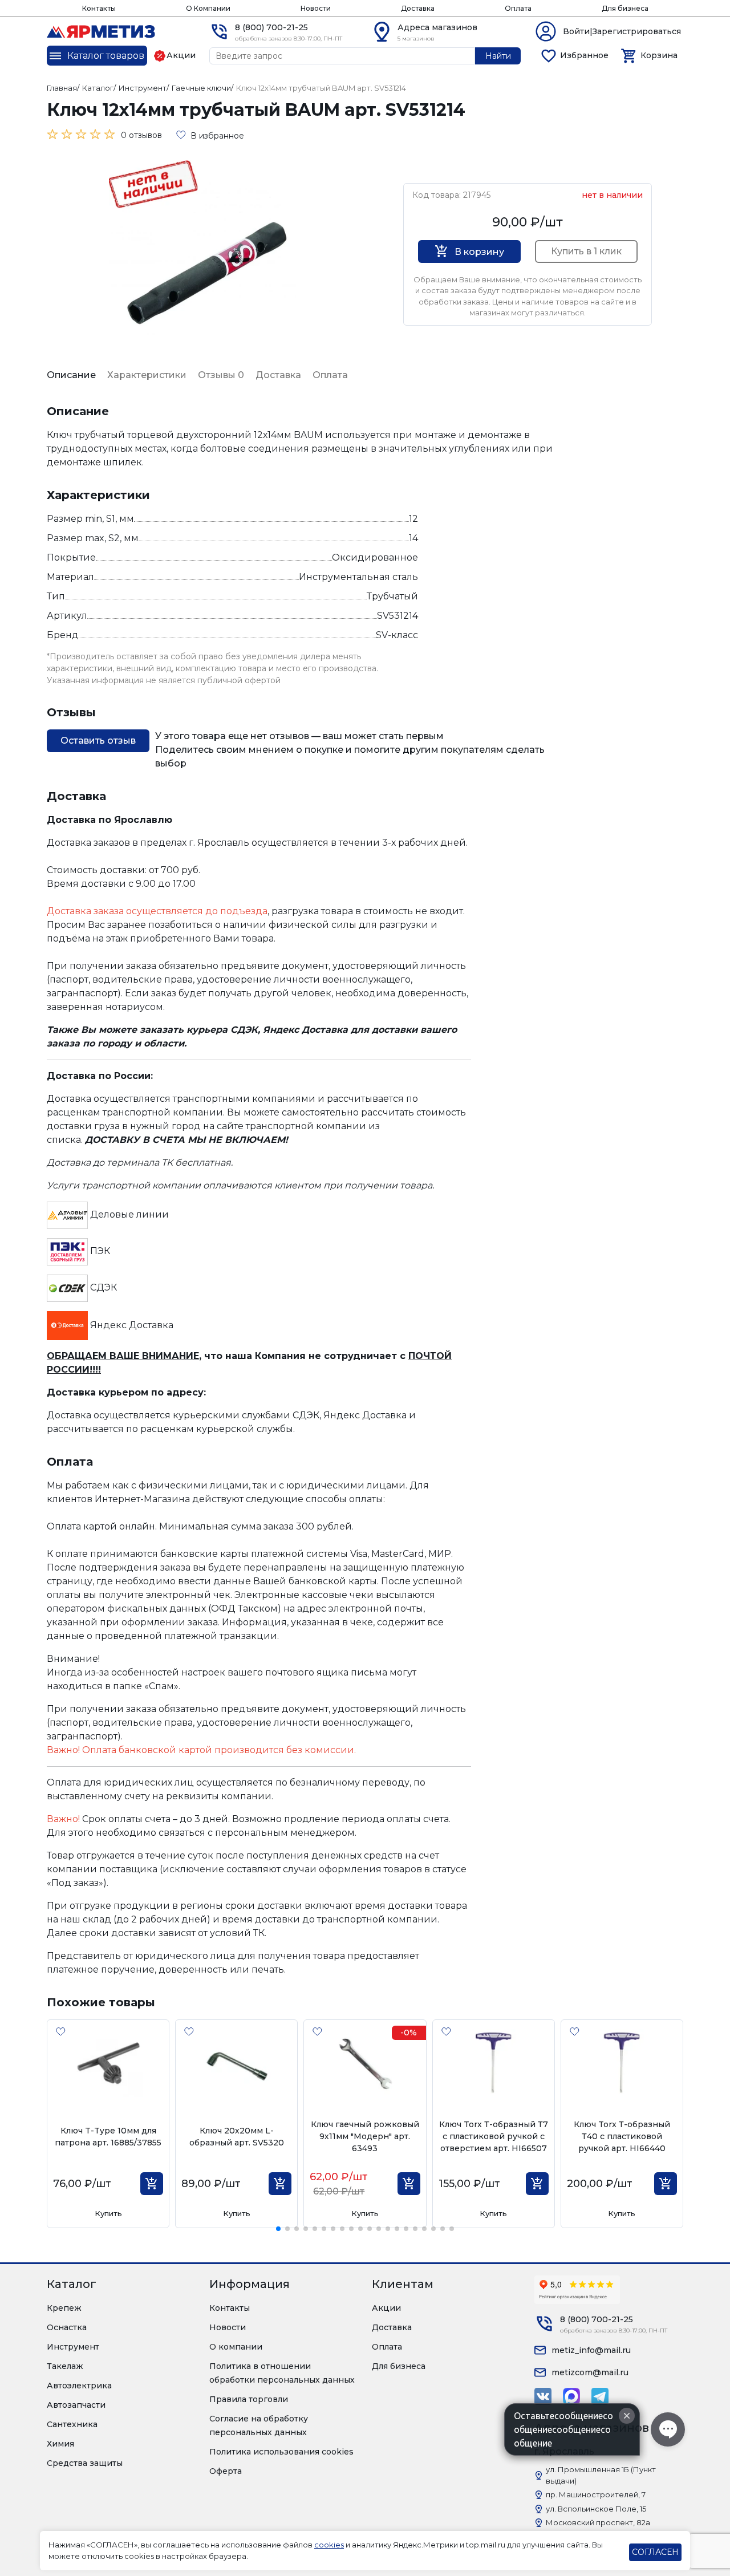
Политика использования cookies (281, 2452)
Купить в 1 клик (586, 251)
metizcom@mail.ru (590, 2372)
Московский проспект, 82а (598, 2522)
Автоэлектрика (79, 2386)
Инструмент (73, 2347)
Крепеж (64, 2308)
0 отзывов (141, 135)
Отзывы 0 (221, 375)
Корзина (659, 55)
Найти (498, 56)
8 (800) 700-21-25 (271, 27)
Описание (71, 375)
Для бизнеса (625, 8)
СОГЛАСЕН (655, 2552)
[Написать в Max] (571, 2396)
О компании (236, 2347)
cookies (329, 2545)
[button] (278, 2229)
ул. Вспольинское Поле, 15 (596, 2509)
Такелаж (65, 2366)
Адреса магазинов (437, 27)
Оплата (518, 8)
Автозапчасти (76, 2405)
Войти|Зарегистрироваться (622, 31)
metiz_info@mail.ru (591, 2350)
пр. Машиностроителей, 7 (596, 2494)
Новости (316, 8)
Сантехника (72, 2424)
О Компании (208, 8)
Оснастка (67, 2327)
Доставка (418, 8)
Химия (60, 2444)
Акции (386, 2308)
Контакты (99, 8)
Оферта (226, 2471)
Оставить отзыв (98, 741)
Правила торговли (249, 2399)
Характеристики (147, 375)
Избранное (584, 55)
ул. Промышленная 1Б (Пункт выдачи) (601, 2475)
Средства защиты (85, 2463)
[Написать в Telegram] (600, 2396)
